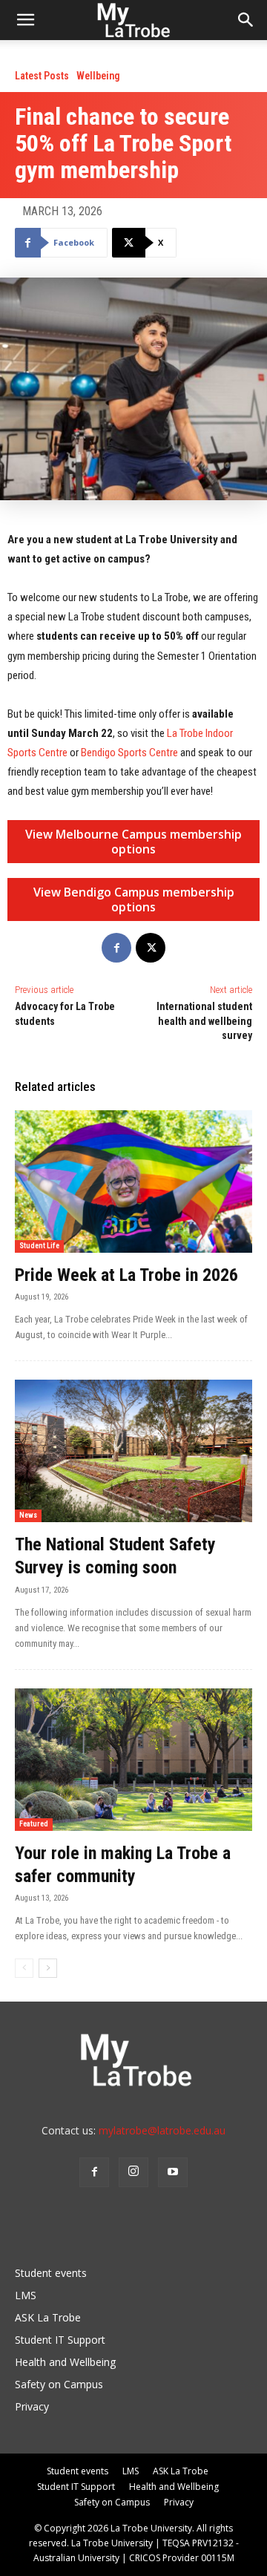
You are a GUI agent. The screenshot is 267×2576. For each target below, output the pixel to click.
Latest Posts (42, 76)
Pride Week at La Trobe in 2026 (126, 1275)
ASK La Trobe (48, 2317)
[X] (151, 948)
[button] (25, 20)
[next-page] (48, 1968)
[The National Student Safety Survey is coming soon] (133, 1451)
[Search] (246, 20)
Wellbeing (98, 76)
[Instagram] (133, 2172)
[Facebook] (116, 948)
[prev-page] (24, 1968)
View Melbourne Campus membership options (133, 842)
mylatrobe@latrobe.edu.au (162, 2130)
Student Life (39, 1246)
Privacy (32, 2406)
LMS (26, 2295)
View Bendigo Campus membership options (134, 899)
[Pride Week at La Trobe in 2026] (133, 1182)
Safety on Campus (59, 2384)
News (28, 1515)
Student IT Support (60, 2340)
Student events (51, 2273)
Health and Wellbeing (65, 2362)
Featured (34, 1824)
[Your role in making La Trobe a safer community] (133, 1760)
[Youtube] (173, 2172)
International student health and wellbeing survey (204, 1021)
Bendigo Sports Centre (129, 753)
